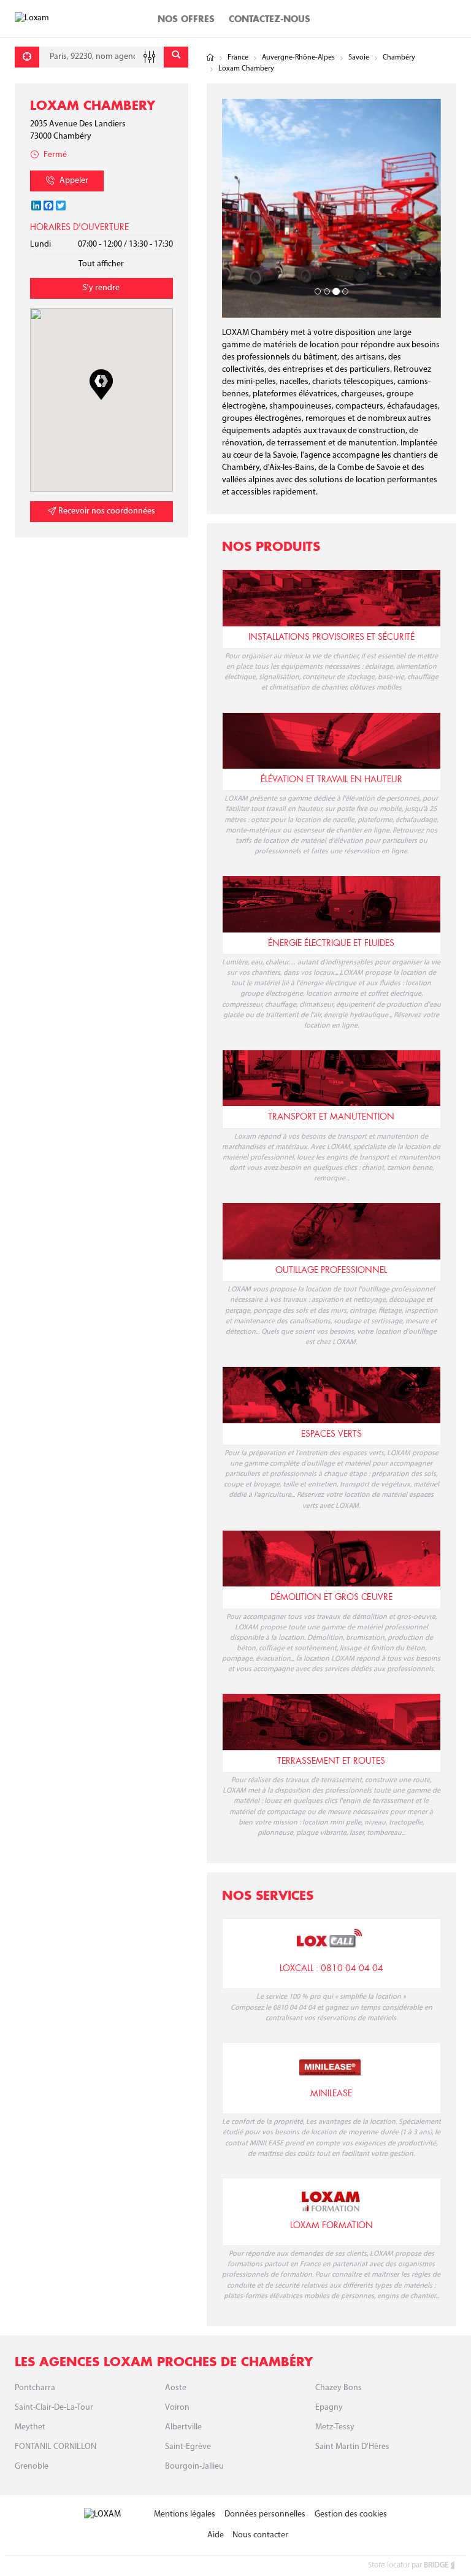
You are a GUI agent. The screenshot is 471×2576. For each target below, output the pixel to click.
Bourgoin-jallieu (194, 2466)
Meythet (30, 2427)
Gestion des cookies (351, 2514)
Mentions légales (185, 2514)
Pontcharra (35, 2388)
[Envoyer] (176, 57)
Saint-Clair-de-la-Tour (54, 2408)
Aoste (176, 2388)
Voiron (177, 2408)
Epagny (329, 2408)
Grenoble (32, 2466)
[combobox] (101, 57)
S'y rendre (101, 288)
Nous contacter (260, 2535)
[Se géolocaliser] (27, 57)
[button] (101, 385)
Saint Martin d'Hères (352, 2447)
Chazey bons (339, 2388)
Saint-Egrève (188, 2447)
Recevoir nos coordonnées (106, 511)
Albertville (183, 2427)
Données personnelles (265, 2514)
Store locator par (408, 2565)
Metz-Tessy (335, 2427)
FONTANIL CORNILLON (56, 2447)
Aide (216, 2535)
